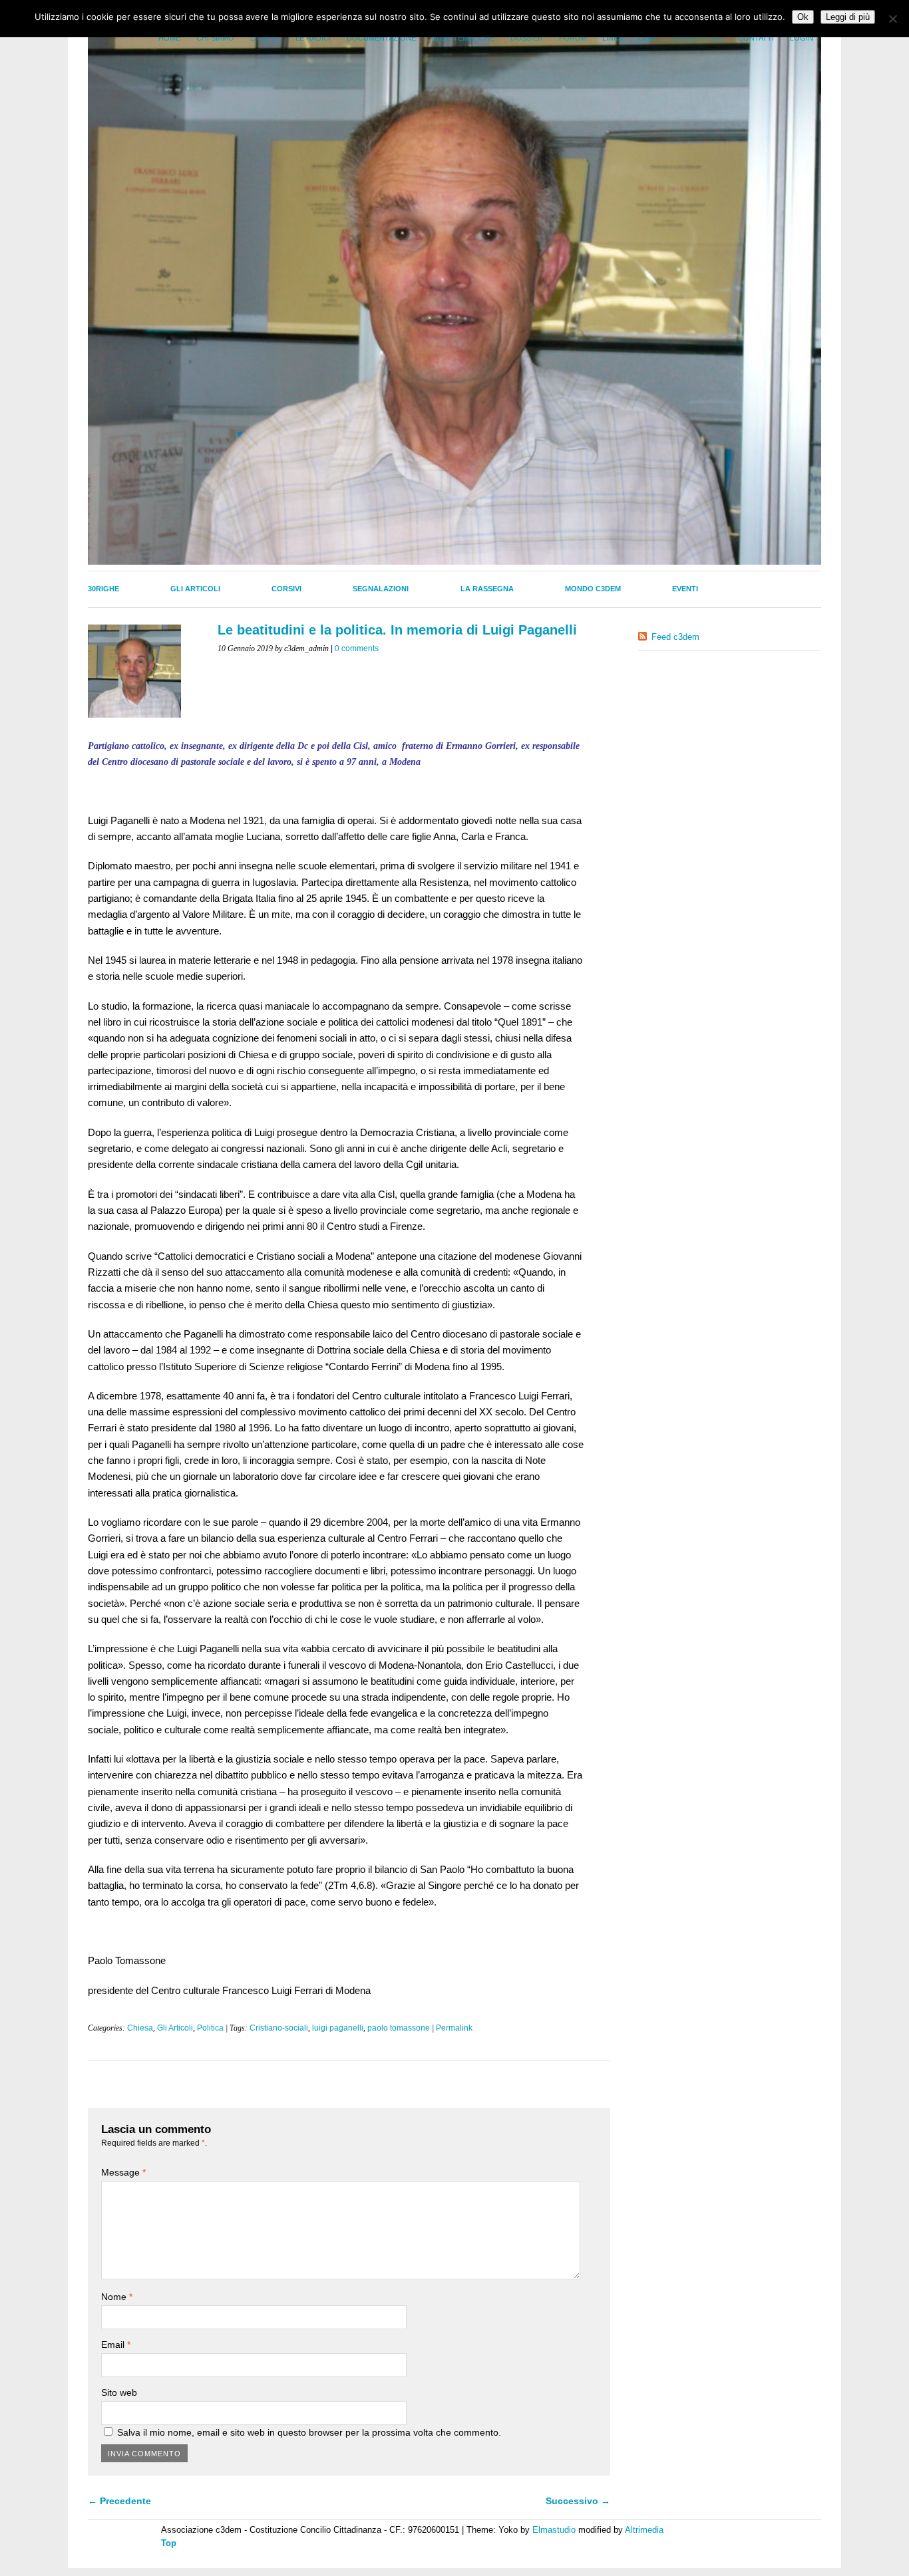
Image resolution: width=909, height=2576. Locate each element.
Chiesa (140, 2028)
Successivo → (578, 2501)
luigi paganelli (338, 2028)
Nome (117, 2297)
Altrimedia (644, 2530)
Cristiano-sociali (279, 2028)
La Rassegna (487, 589)
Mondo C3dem (593, 589)
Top (169, 2543)
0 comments (357, 648)
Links (613, 38)
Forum (573, 38)
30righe (103, 589)
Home (169, 38)
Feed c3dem (675, 637)
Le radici (313, 38)
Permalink (454, 2028)
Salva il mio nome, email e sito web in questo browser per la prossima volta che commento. (309, 2432)
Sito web (119, 2392)
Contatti (756, 38)
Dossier (527, 38)
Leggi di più (848, 17)
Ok (803, 17)
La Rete (265, 38)
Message (123, 2172)
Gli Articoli (195, 589)
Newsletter (697, 38)
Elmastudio (554, 2530)
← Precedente (119, 2501)
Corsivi (286, 589)
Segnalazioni (381, 589)
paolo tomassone (399, 2028)
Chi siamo (215, 38)
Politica (210, 2028)
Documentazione (381, 38)
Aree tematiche (463, 38)
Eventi (685, 589)
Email (116, 2345)
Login (802, 38)
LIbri (648, 38)
